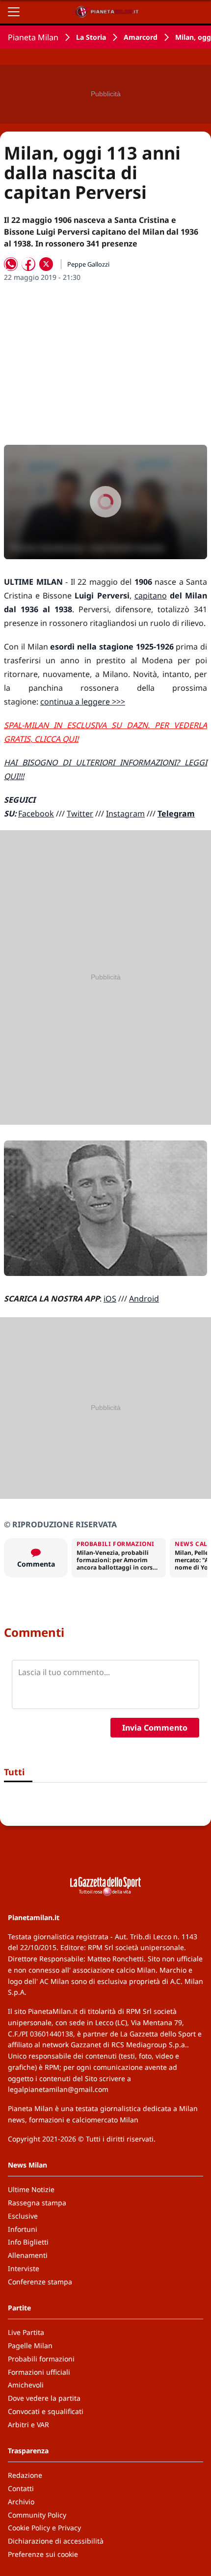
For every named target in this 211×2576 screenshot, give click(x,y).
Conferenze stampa (40, 2282)
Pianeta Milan (33, 37)
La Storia (91, 37)
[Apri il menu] (14, 12)
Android (144, 1299)
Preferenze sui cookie (43, 2554)
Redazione (25, 2475)
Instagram (125, 813)
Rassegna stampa (37, 2203)
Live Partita (26, 2332)
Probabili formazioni (41, 2359)
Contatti (21, 2488)
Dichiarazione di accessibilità (56, 2541)
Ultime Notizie (31, 2189)
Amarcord (141, 37)
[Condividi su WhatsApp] (11, 264)
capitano (151, 596)
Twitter (80, 813)
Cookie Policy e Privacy (44, 2528)
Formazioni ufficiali (39, 2372)
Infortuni (23, 2229)
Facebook (36, 813)
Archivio (21, 2502)
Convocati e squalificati (46, 2411)
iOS (110, 1299)
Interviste (24, 2268)
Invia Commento (155, 1728)
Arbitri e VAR (28, 2425)
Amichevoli (26, 2385)
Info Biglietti (28, 2242)
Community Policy (37, 2515)
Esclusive (23, 2216)
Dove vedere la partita (44, 2398)
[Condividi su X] (46, 264)
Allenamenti (28, 2255)
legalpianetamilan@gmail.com (58, 2089)
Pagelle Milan (30, 2346)
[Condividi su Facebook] (28, 264)
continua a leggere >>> (83, 702)
